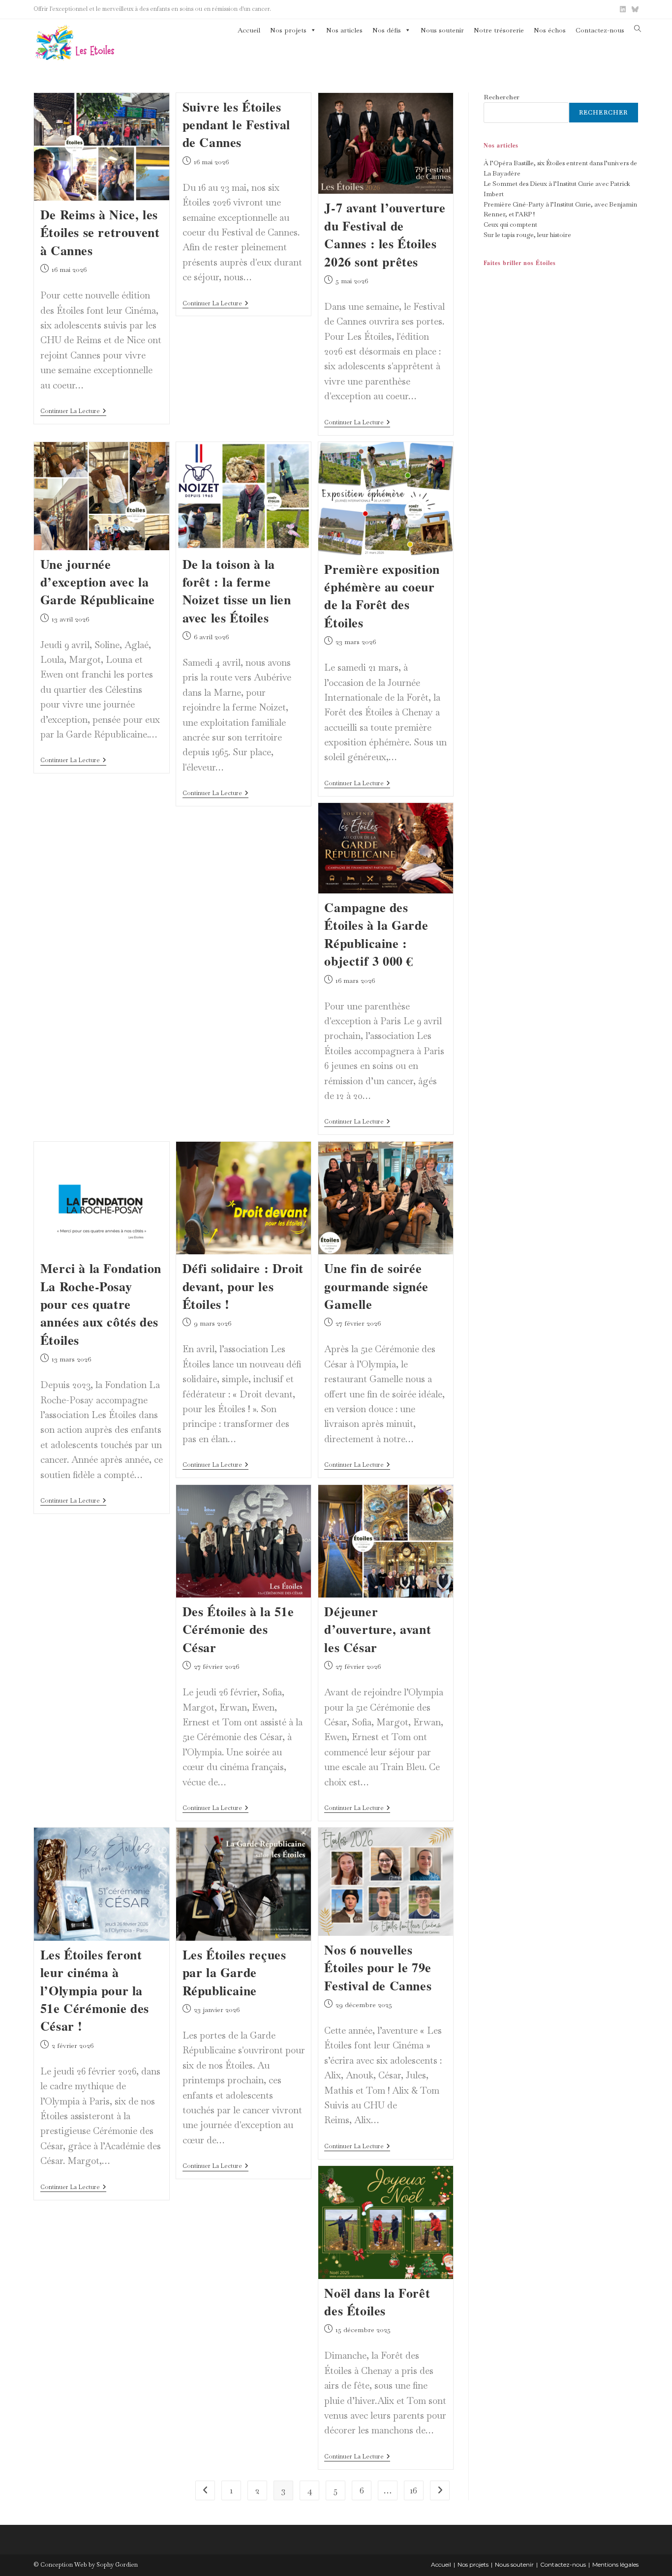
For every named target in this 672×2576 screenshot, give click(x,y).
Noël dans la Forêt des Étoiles (377, 2302)
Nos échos (550, 30)
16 (414, 2490)
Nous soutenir (442, 30)
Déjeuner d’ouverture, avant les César (378, 1629)
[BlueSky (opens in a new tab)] (634, 9)
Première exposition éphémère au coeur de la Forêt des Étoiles (382, 596)
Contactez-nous (600, 30)
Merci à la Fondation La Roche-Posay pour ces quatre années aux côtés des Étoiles (101, 1304)
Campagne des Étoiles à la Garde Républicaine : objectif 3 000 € (376, 934)
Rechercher (502, 97)
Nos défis (387, 30)
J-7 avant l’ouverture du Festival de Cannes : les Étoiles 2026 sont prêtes (385, 234)
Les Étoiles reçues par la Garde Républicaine (234, 1972)
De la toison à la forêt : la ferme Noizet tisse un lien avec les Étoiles (237, 591)
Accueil (249, 30)
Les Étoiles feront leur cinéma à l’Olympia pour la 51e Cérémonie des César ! (95, 1990)
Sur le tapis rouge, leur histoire (527, 235)
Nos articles (344, 30)
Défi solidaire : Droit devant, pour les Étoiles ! (243, 1286)
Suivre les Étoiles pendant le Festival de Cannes (236, 125)
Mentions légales (615, 2564)
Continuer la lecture (73, 412)
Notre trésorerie (499, 30)
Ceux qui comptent (510, 224)
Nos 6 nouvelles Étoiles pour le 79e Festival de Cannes (378, 1968)
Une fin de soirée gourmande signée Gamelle (376, 1286)
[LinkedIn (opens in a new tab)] (623, 9)
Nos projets (288, 30)
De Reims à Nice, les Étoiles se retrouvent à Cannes (100, 232)
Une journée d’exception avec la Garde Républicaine (98, 582)
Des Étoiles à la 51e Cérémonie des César (238, 1629)
